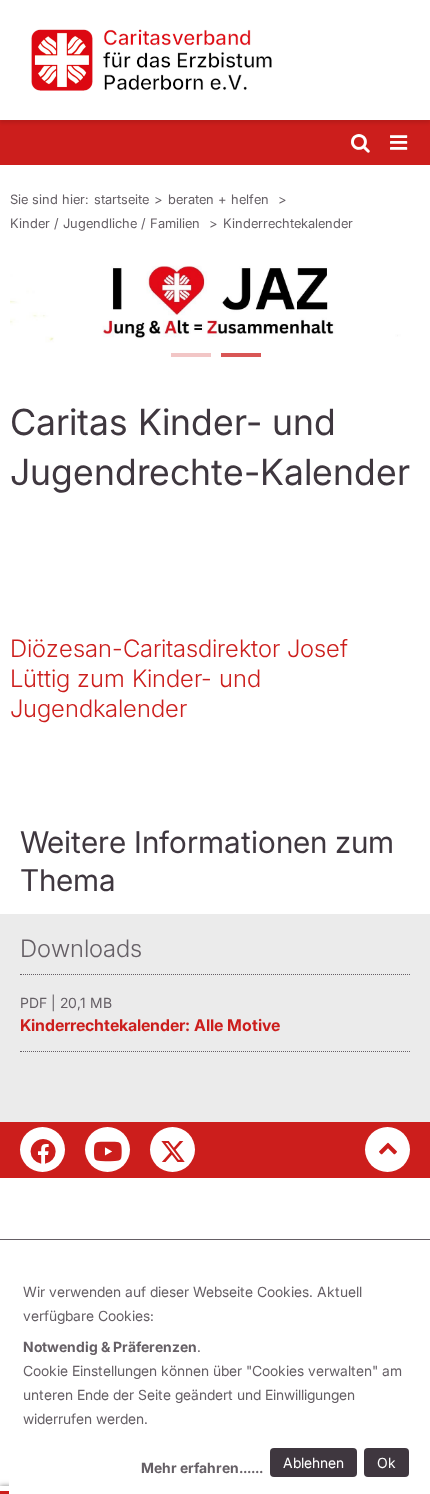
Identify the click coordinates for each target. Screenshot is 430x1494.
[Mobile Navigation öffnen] (400, 143)
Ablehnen (313, 1462)
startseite (121, 199)
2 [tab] (240, 357)
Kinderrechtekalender (288, 223)
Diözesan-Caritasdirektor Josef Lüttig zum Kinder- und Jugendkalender (179, 678)
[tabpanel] (215, 301)
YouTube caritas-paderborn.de (107, 1149)
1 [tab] (190, 357)
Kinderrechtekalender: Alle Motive (150, 1025)
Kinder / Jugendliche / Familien (107, 223)
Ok (386, 1462)
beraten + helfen (220, 199)
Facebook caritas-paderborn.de (42, 1149)
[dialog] (219, 1382)
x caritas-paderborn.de (172, 1149)
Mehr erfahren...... (202, 1467)
